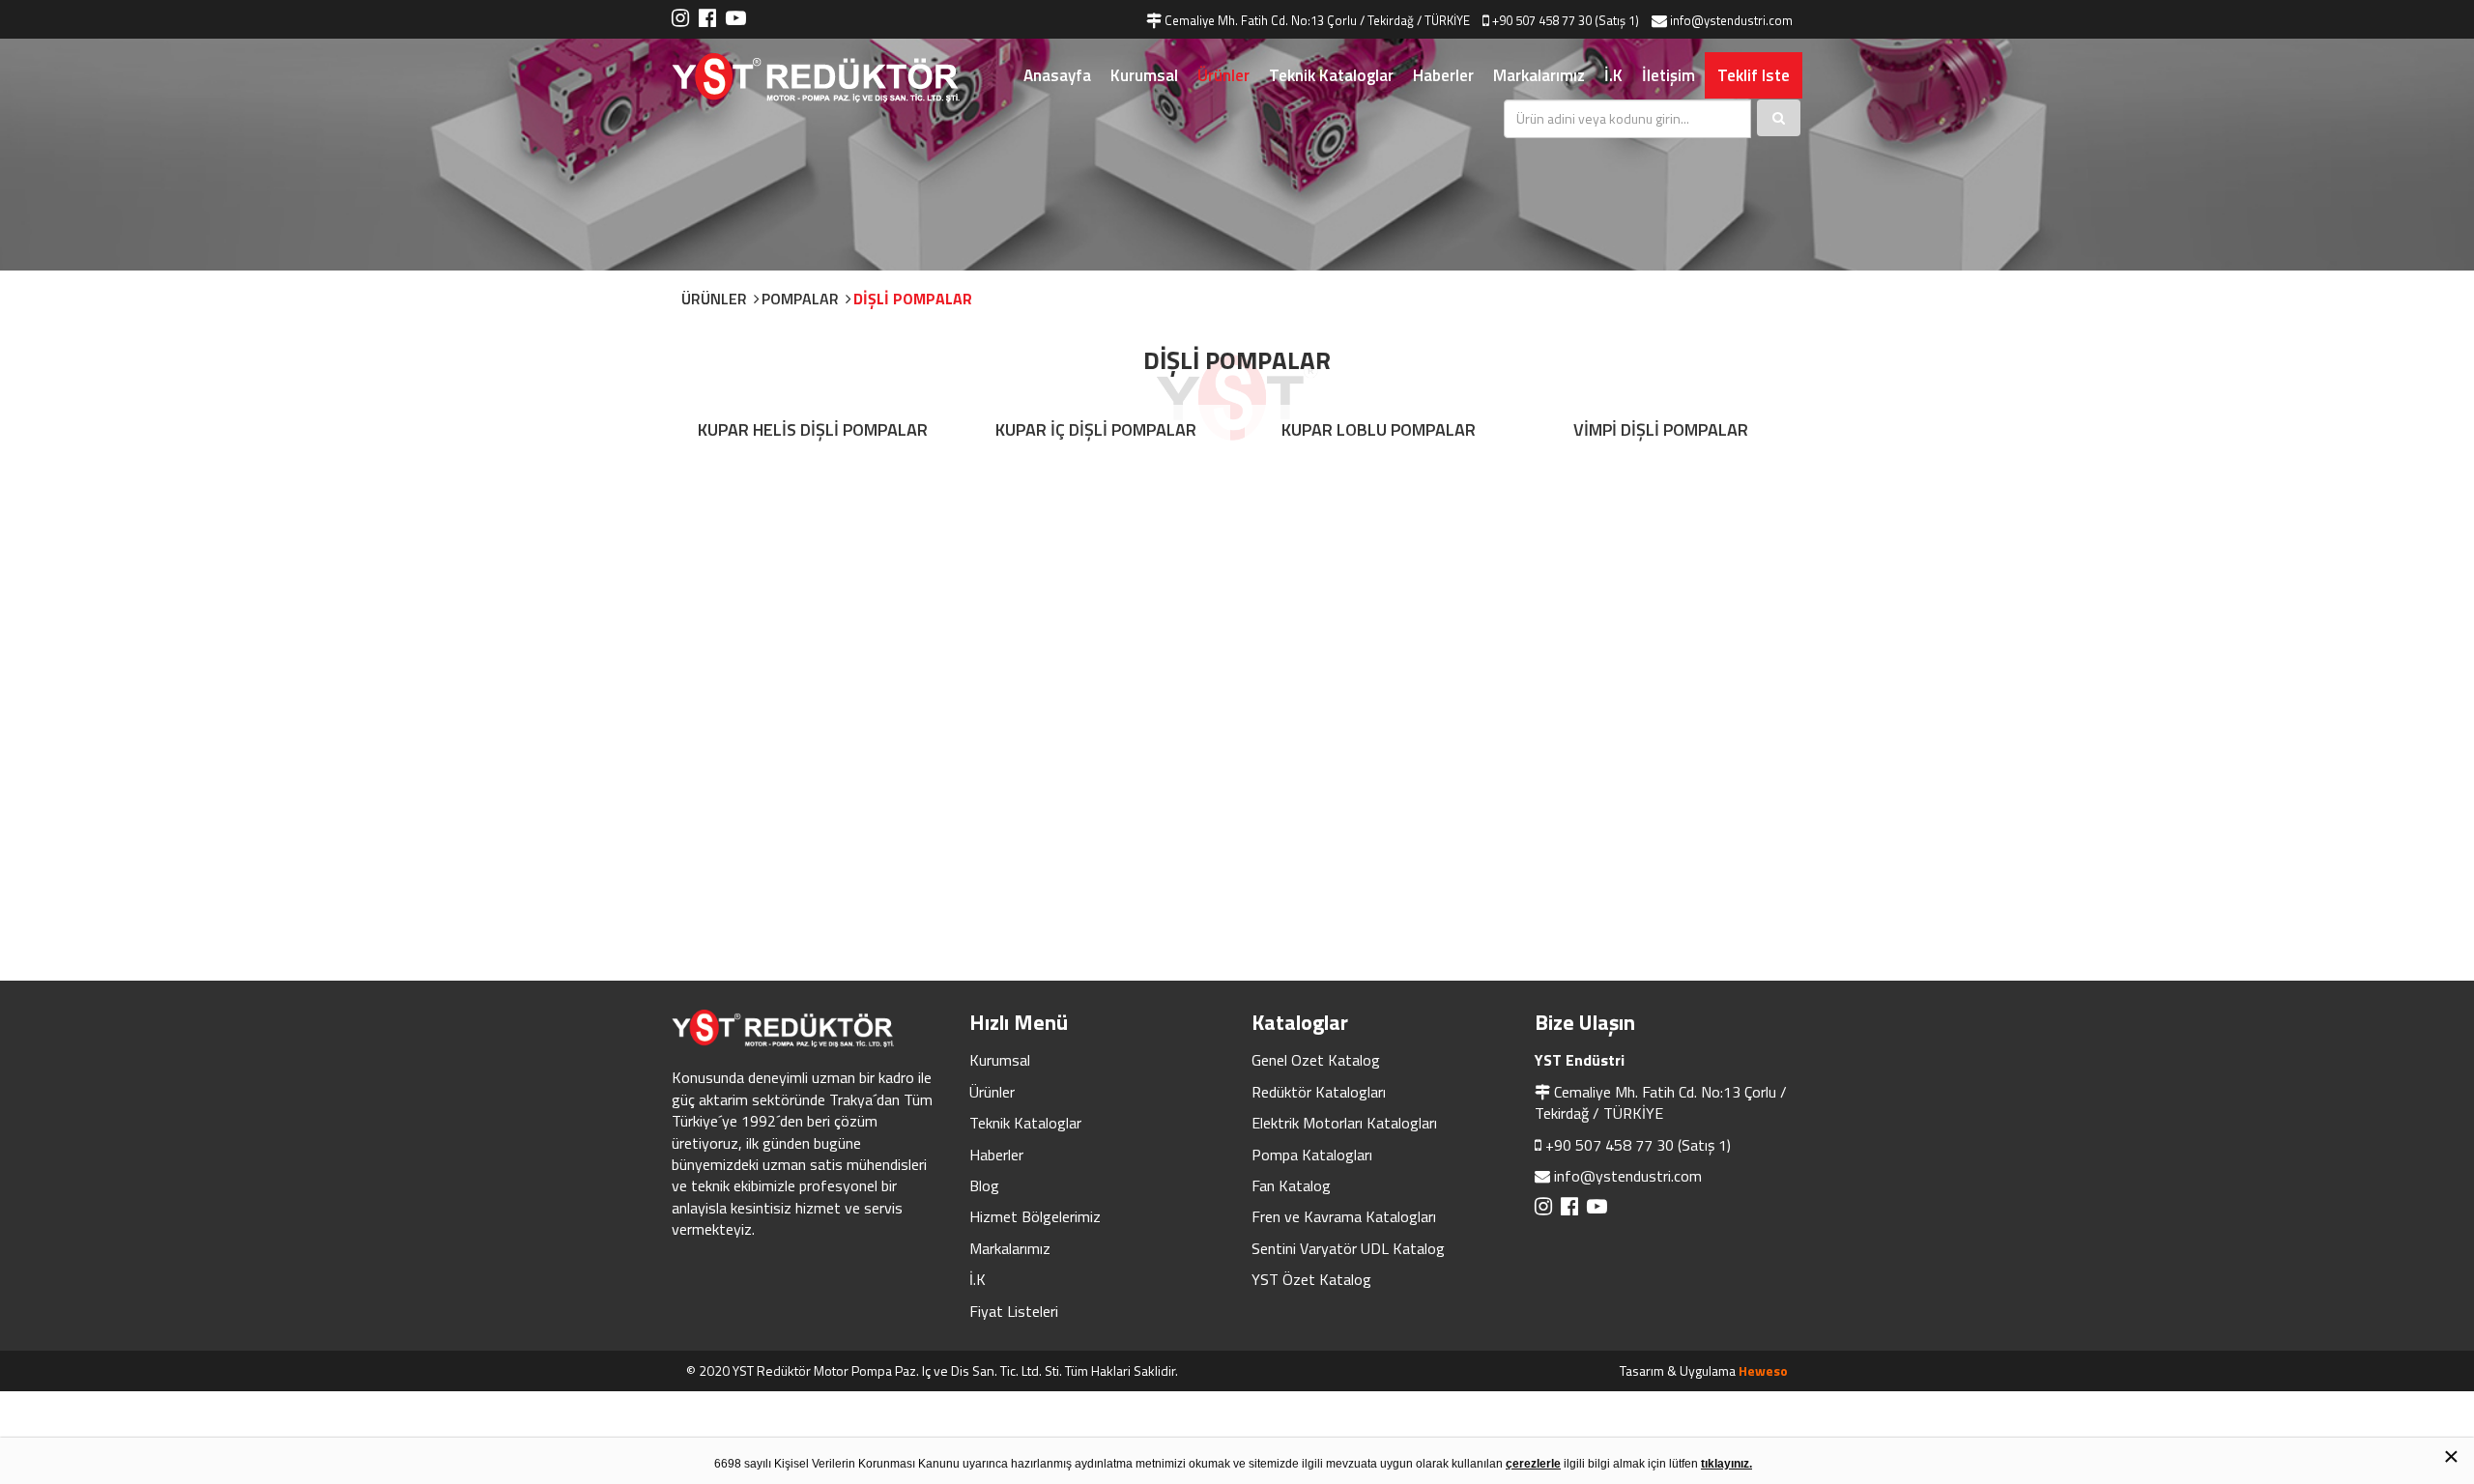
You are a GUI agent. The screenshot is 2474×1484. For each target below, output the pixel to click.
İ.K (1613, 75)
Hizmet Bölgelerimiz (1035, 1216)
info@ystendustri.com (1628, 1176)
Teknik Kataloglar (1331, 75)
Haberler (1443, 75)
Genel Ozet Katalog (1316, 1060)
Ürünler (1223, 75)
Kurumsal (1144, 75)
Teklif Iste (1754, 75)
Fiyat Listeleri (1014, 1311)
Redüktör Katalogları (1319, 1092)
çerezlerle (1533, 1464)
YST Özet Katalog (1311, 1279)
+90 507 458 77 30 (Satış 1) (1638, 1145)
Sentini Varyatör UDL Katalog (1348, 1248)
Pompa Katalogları (1312, 1155)
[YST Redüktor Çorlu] (841, 78)
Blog (984, 1185)
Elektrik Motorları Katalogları (1344, 1123)
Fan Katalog (1291, 1185)
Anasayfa (1057, 75)
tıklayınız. (1726, 1464)
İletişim (1669, 75)
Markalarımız (1539, 75)
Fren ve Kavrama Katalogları (1344, 1216)
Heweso (1763, 1370)
